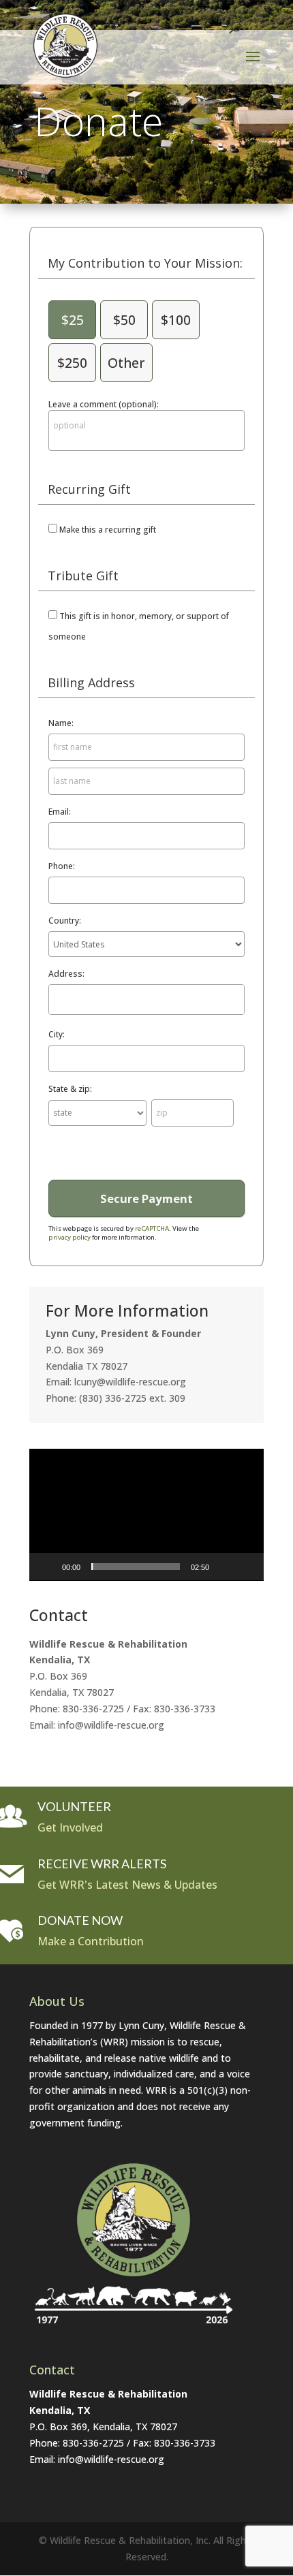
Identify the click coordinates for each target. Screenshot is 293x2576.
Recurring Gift (89, 489)
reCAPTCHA (152, 1228)
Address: (66, 974)
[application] (146, 1515)
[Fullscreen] (246, 1567)
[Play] (47, 1567)
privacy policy (70, 1237)
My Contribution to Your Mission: (145, 263)
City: (57, 1034)
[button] (146, 1514)
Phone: (62, 866)
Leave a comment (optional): (104, 404)
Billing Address (91, 682)
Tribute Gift (83, 576)
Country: (65, 921)
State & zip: (70, 1089)
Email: (60, 812)
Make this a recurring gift (108, 530)
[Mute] (224, 1567)
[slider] (136, 1567)
